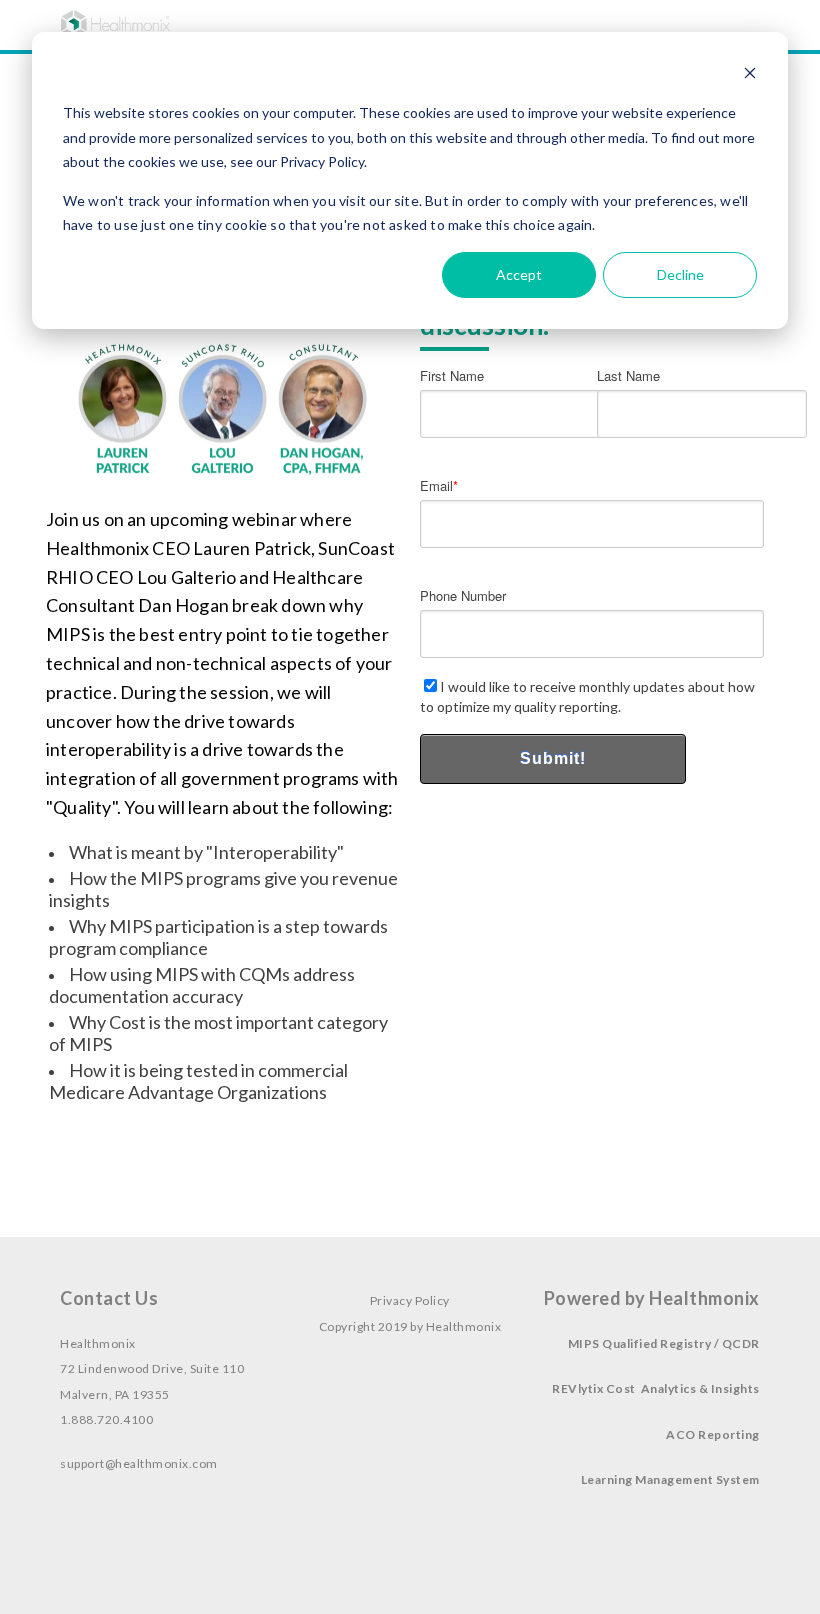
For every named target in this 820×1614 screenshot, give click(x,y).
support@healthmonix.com (139, 1463)
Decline (680, 274)
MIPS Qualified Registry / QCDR (664, 1343)
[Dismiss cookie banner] (750, 75)
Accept (519, 274)
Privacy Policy (410, 1300)
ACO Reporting (713, 1434)
